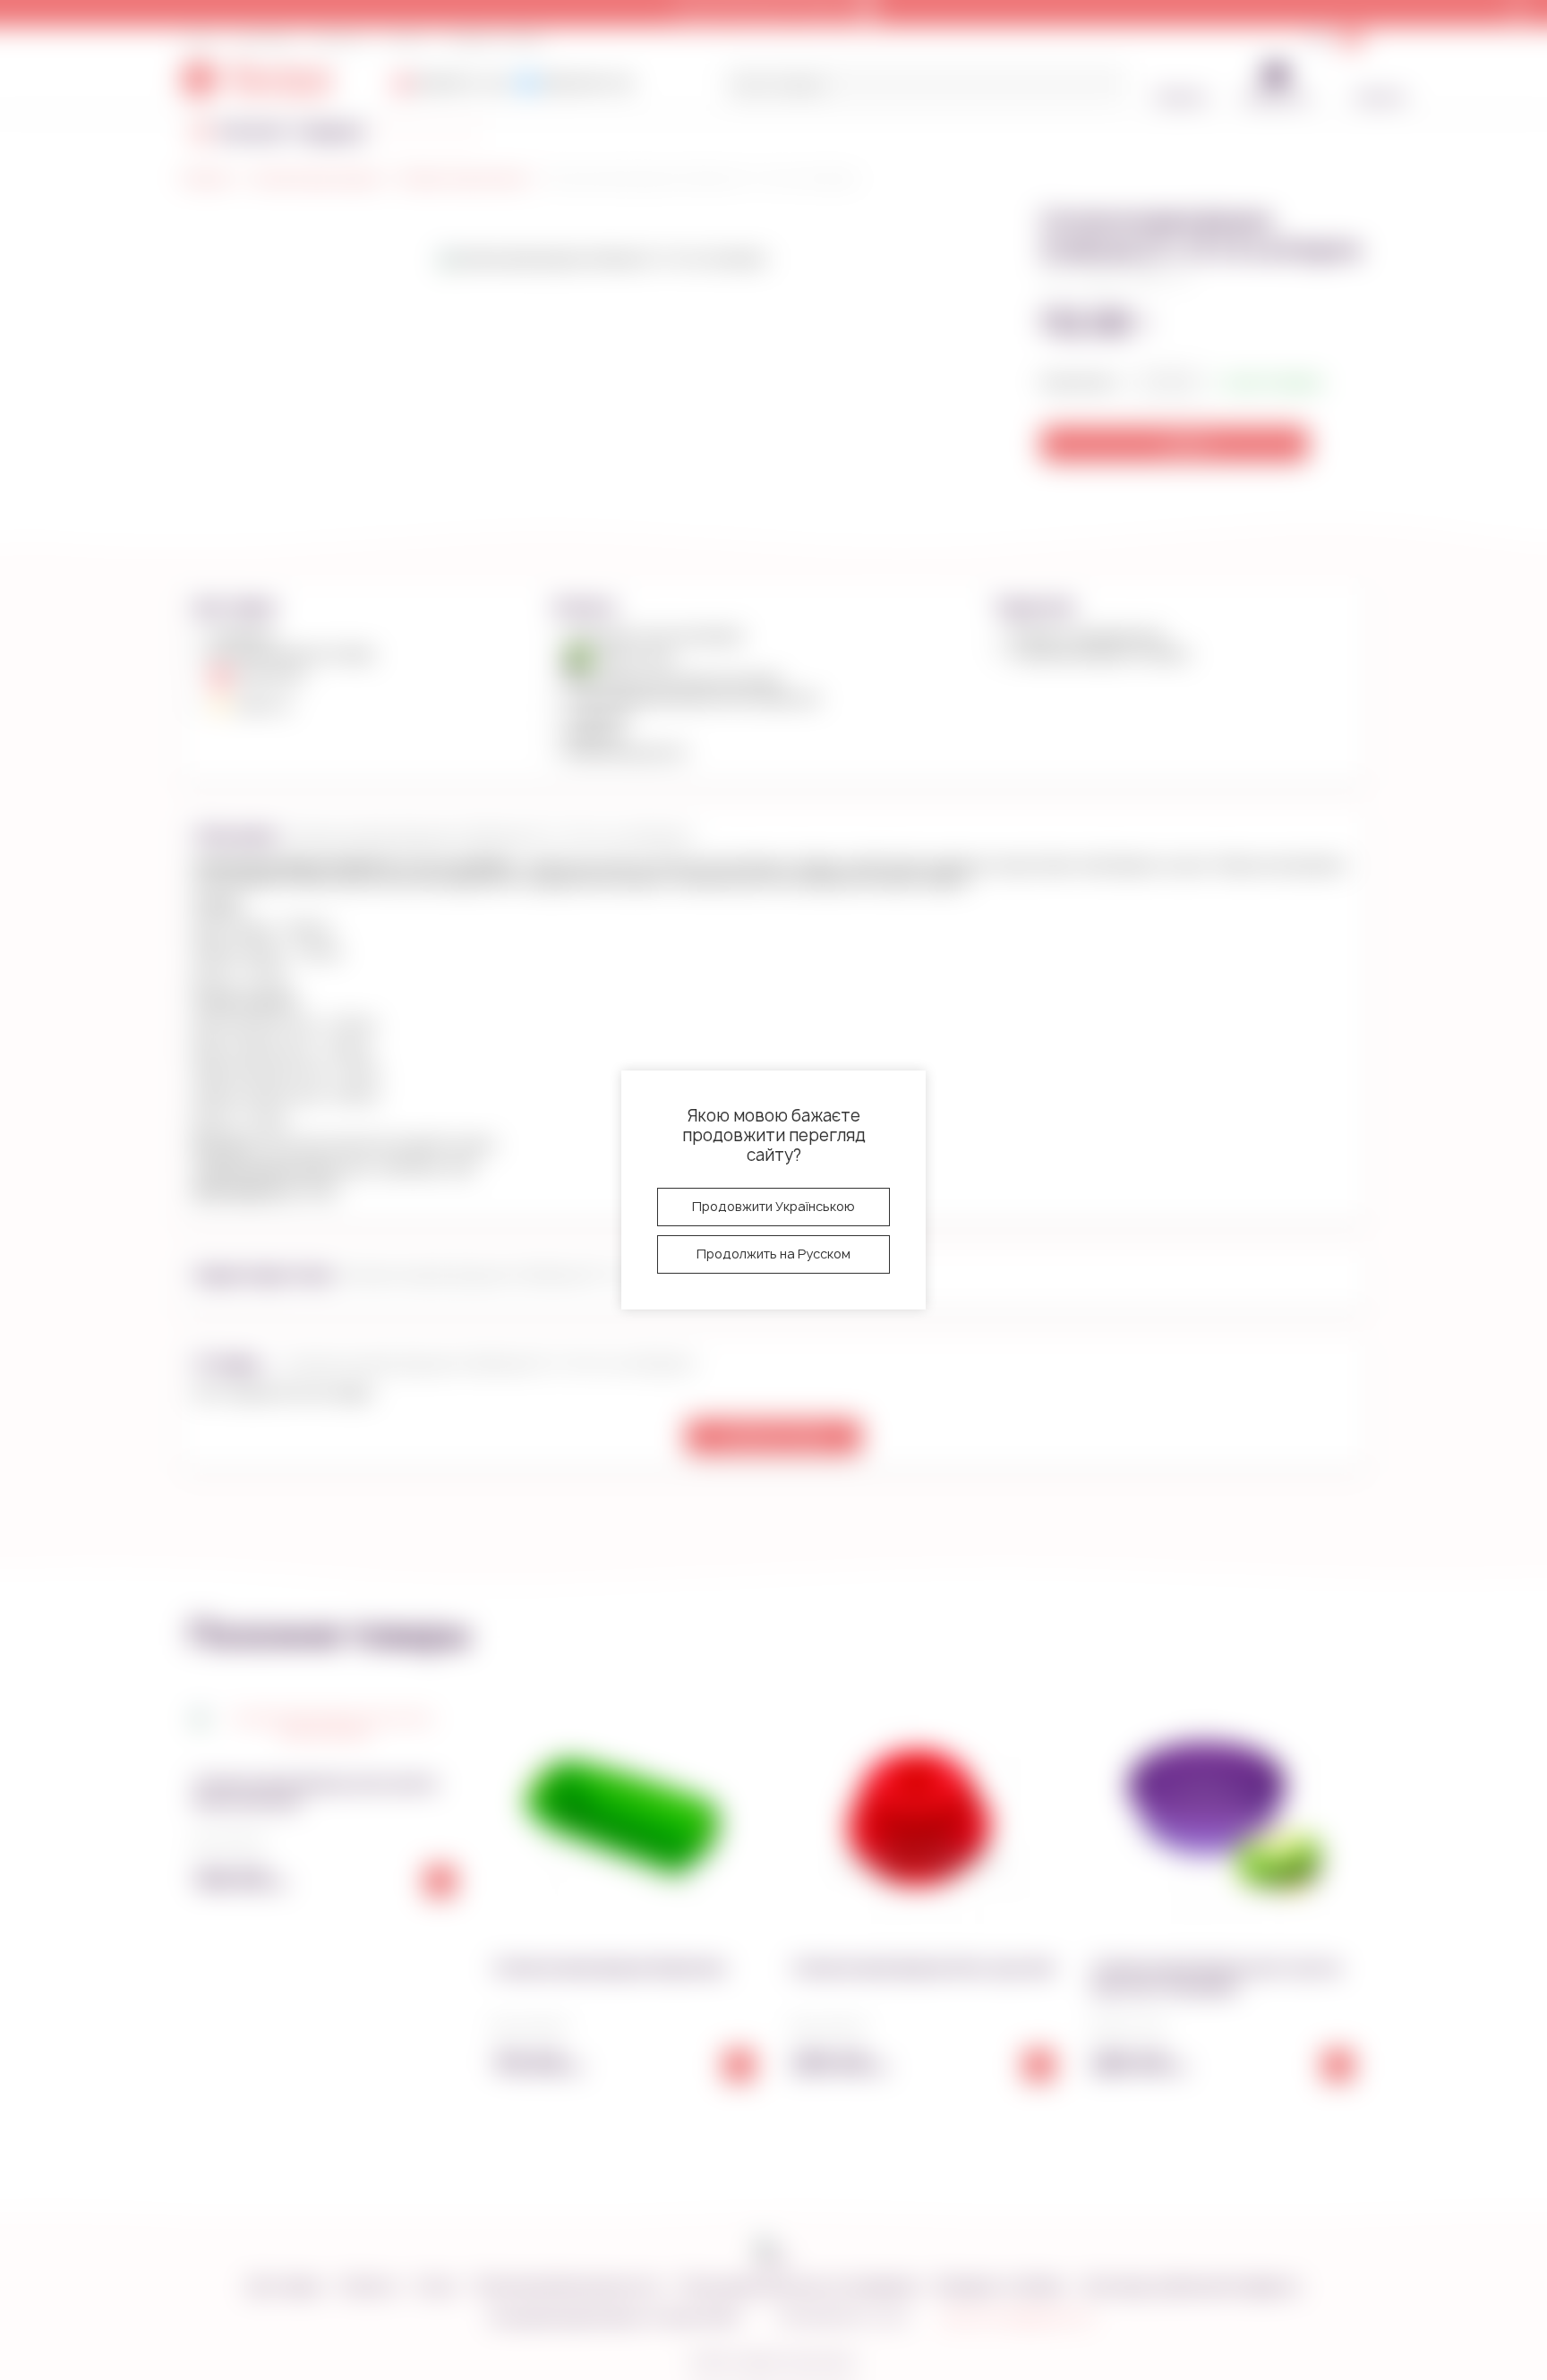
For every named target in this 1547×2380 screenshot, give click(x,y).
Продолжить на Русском (773, 1254)
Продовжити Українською (773, 1206)
